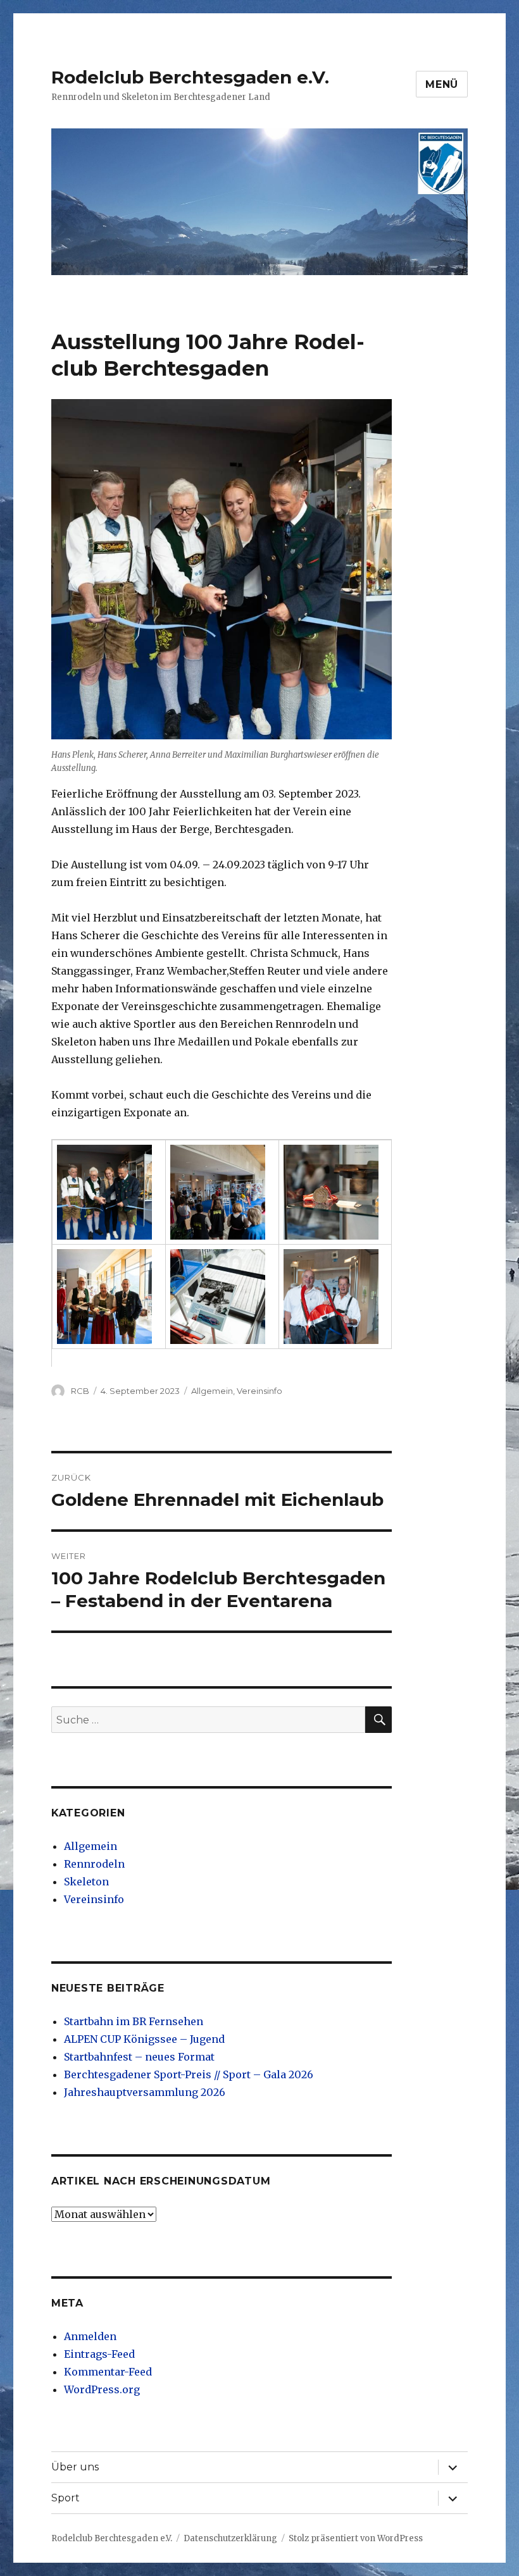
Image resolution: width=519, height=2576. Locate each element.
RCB (80, 1391)
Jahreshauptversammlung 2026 (145, 2092)
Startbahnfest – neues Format (139, 2057)
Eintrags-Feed (99, 2354)
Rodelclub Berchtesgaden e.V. (190, 77)
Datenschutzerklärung (230, 2538)
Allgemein (212, 1391)
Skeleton (86, 1882)
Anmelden (90, 2336)
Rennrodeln (94, 1864)
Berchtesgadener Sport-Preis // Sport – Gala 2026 (189, 2074)
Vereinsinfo (259, 1391)
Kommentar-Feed (108, 2372)
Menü (442, 84)
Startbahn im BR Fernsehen (134, 2021)
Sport (66, 2498)
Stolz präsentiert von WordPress (356, 2538)
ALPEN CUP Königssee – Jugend (144, 2039)
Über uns (75, 2467)
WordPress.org (102, 2389)
